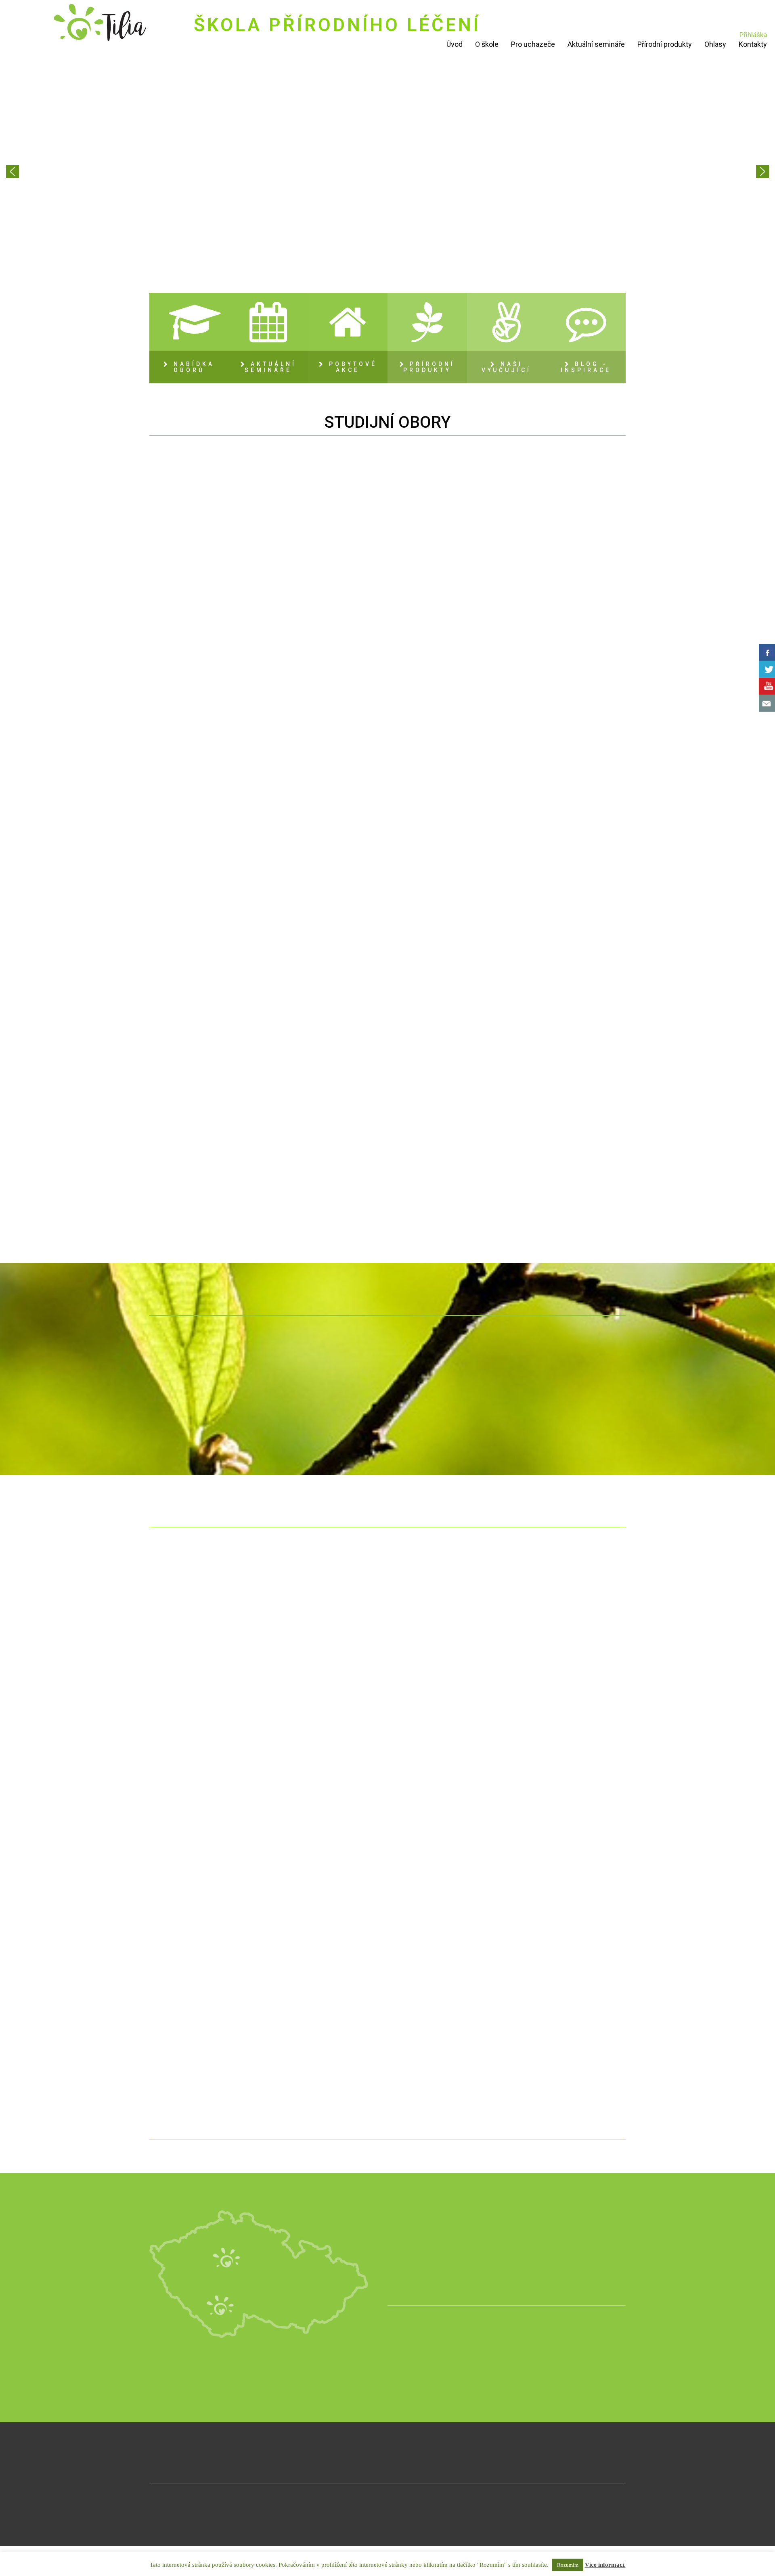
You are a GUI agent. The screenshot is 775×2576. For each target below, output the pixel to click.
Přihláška (753, 35)
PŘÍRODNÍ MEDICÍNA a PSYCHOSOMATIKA (185, 590)
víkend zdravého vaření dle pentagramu (570, 1808)
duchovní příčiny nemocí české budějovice (205, 2002)
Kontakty (753, 44)
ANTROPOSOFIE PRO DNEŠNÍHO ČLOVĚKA (347, 1165)
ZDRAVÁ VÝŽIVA (509, 585)
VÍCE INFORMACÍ (186, 651)
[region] (387, 171)
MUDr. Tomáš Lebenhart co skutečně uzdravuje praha (570, 1643)
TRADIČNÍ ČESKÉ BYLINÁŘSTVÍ (347, 590)
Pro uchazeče (533, 44)
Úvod (455, 44)
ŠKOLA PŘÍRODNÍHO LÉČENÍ (337, 25)
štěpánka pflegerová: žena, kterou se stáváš (205, 1629)
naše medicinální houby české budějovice (327, 1629)
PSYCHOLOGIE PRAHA (448, 1801)
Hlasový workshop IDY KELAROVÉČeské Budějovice (570, 2002)
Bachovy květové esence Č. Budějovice (327, 1808)
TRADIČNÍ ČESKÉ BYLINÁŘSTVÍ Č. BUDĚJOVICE (448, 2004)
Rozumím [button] (568, 2565)
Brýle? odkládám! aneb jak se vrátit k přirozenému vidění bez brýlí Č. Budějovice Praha (205, 1830)
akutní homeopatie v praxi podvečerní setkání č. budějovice (448, 1643)
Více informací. (605, 2565)
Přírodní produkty (665, 44)
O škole (487, 44)
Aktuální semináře (596, 44)
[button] (13, 171)
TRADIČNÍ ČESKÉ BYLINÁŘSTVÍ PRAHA (327, 2002)
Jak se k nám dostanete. (461, 2264)
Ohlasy (715, 44)
